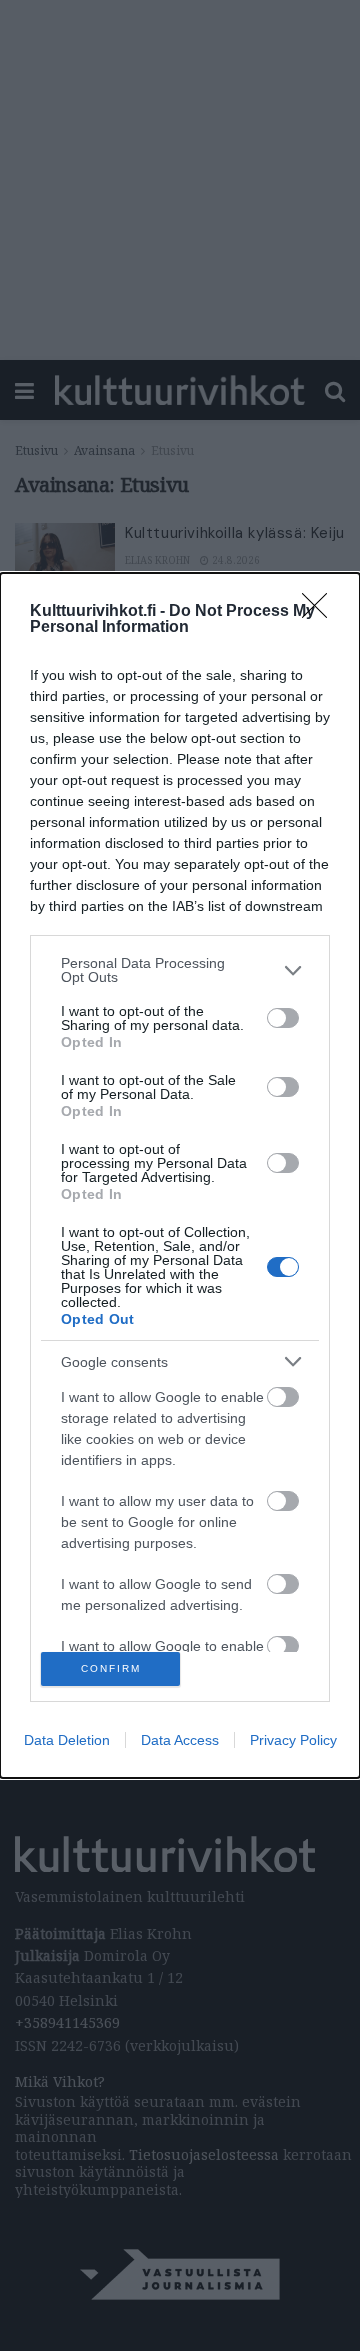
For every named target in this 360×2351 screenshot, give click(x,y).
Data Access (180, 1740)
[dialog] (180, 1175)
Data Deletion (67, 1740)
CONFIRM (111, 1668)
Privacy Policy (293, 1740)
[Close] (321, 612)
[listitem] (180, 970)
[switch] (283, 1018)
